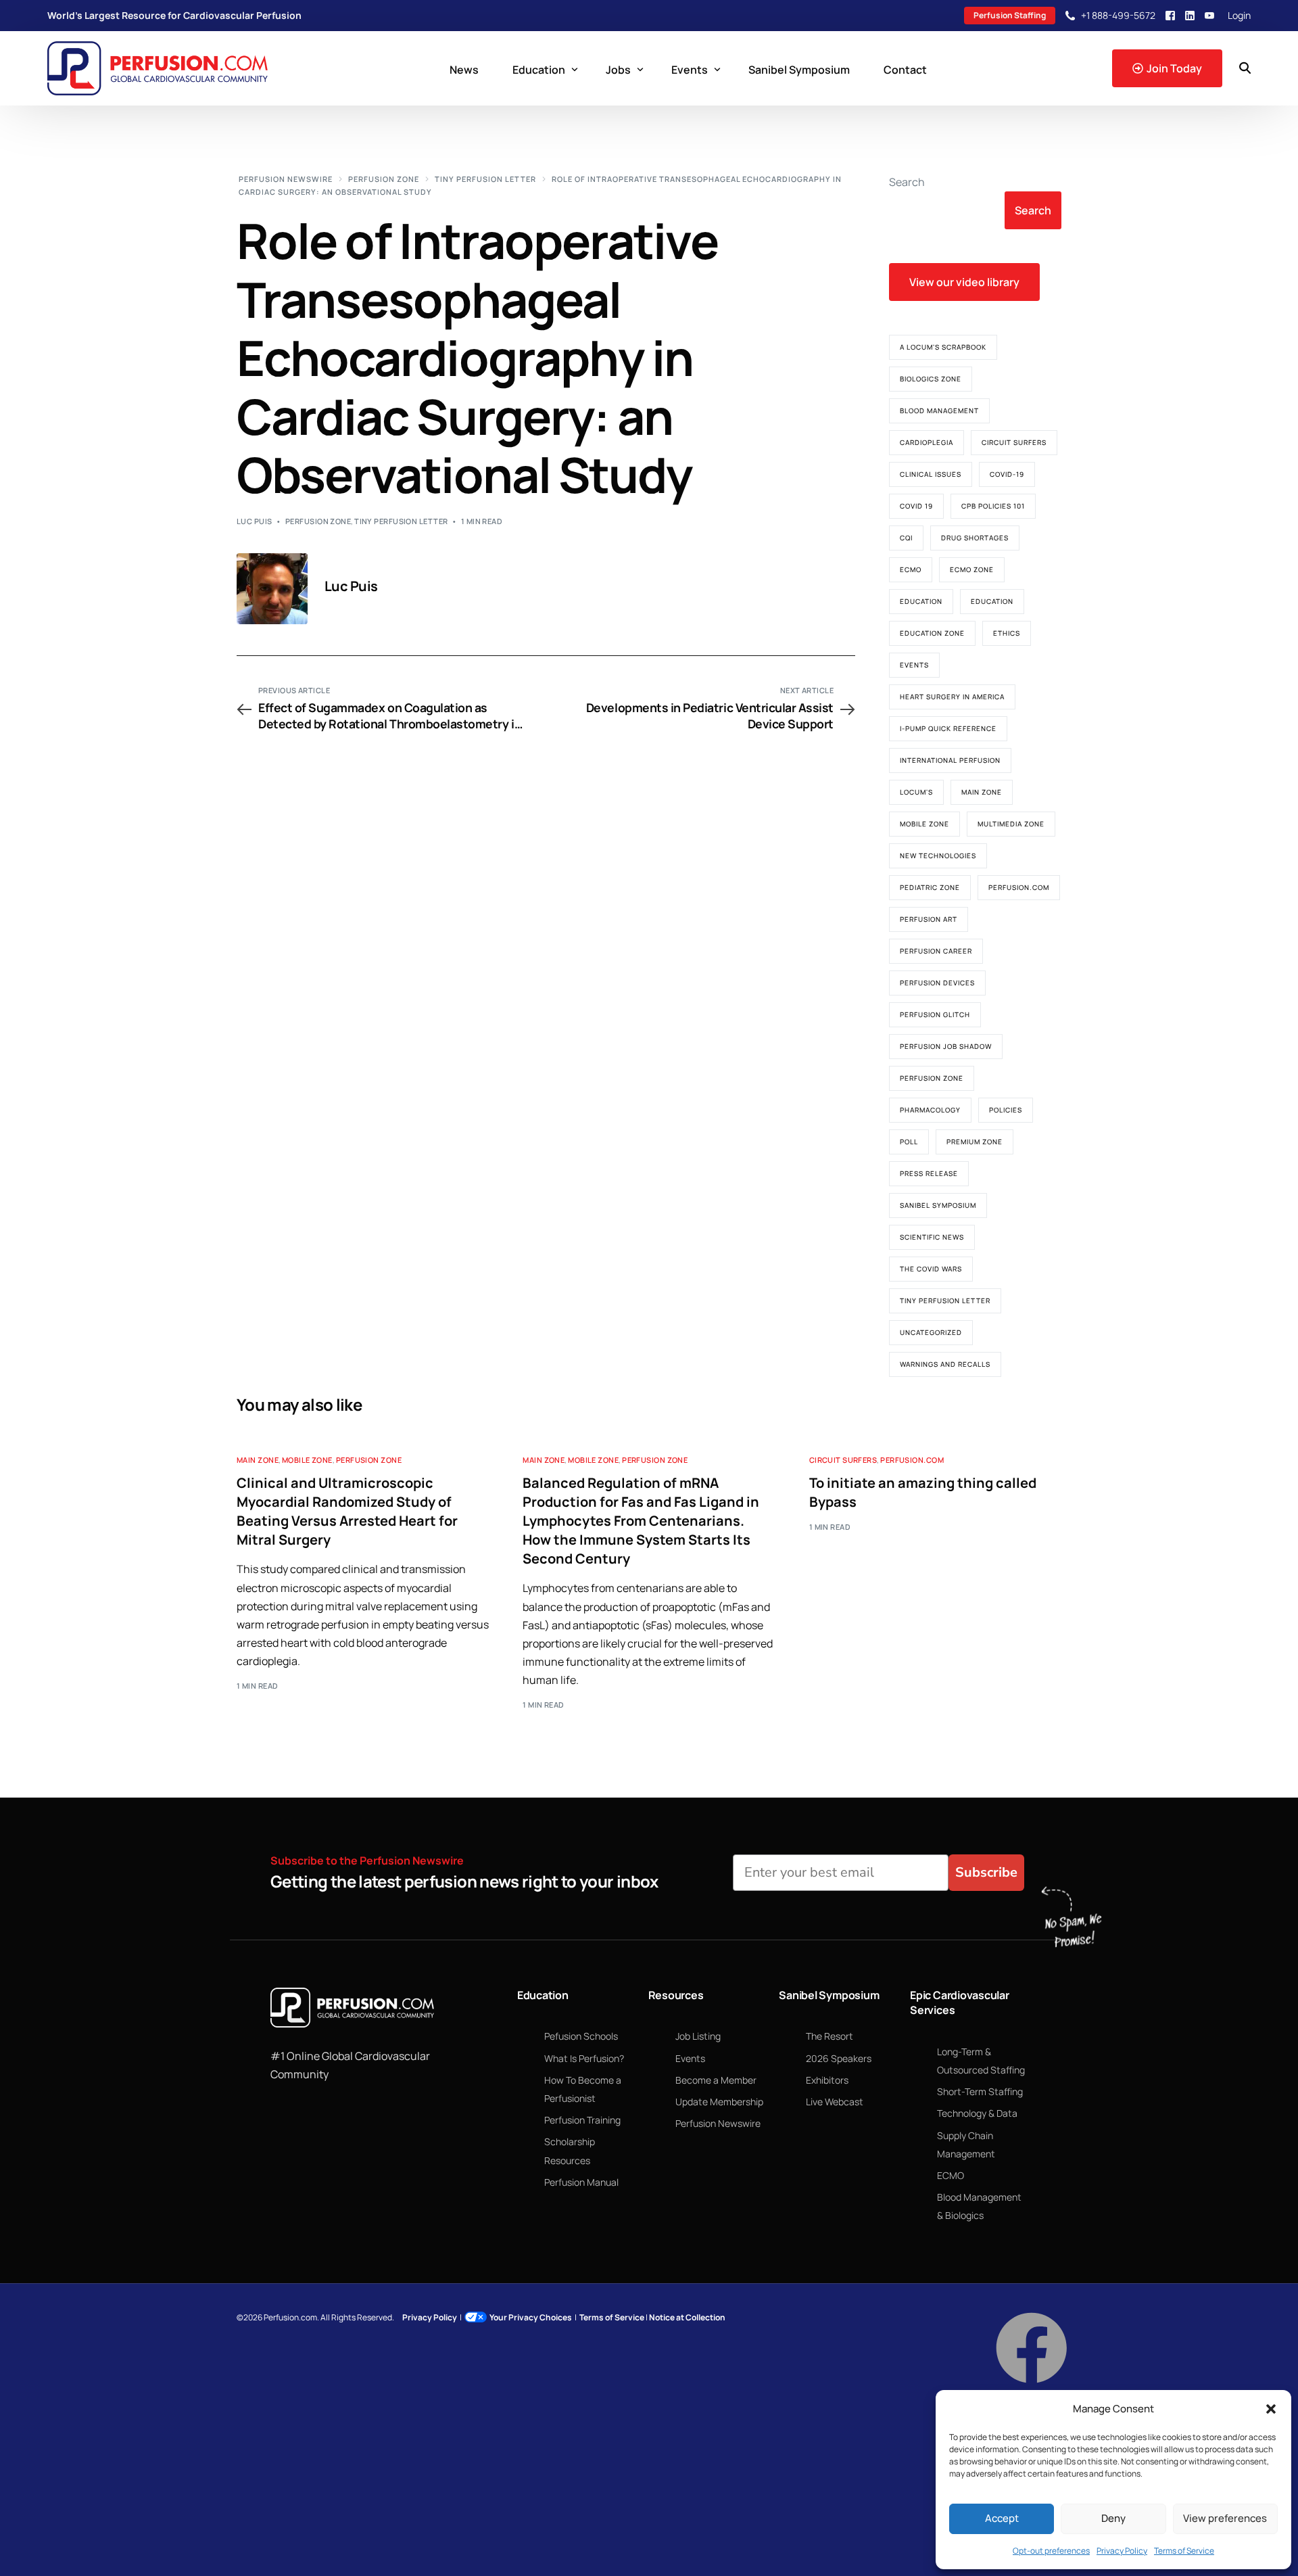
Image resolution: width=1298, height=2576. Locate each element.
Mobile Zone (924, 824)
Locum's (916, 792)
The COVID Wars (931, 1269)
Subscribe (986, 1872)
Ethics (1007, 633)
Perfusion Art (929, 919)
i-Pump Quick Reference (948, 728)
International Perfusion (950, 760)
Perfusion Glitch (935, 1014)
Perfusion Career (936, 951)
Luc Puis (255, 521)
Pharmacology (930, 1110)
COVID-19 (1007, 474)
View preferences (1225, 2518)
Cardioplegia (927, 442)
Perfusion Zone (318, 521)
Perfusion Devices (937, 983)
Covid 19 (916, 506)
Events (914, 665)
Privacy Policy (1122, 2551)
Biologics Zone (931, 379)
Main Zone (982, 792)
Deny (1113, 2518)
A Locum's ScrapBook (943, 347)
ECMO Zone (972, 569)
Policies (1006, 1110)
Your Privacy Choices (531, 2317)
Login (1239, 16)
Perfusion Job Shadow (946, 1046)
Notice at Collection (687, 2317)
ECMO (911, 569)
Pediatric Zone (930, 887)
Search (907, 182)
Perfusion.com (1019, 887)
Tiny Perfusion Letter (401, 521)
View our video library (964, 282)
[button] (1271, 2409)
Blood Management (939, 411)
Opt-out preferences (1051, 2551)
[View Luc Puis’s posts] (272, 589)
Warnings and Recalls (945, 1364)
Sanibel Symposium (938, 1205)
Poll (909, 1142)
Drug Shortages (975, 538)
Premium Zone (975, 1142)
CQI (906, 538)
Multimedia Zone (1011, 824)
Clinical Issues (931, 474)
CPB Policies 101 (993, 506)
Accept (1002, 2518)
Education (921, 601)
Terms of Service (1184, 2551)
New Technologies (938, 856)
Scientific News (932, 1237)
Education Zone (932, 633)
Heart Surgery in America (952, 697)
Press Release (929, 1173)
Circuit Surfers (1014, 442)
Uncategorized (931, 1332)
